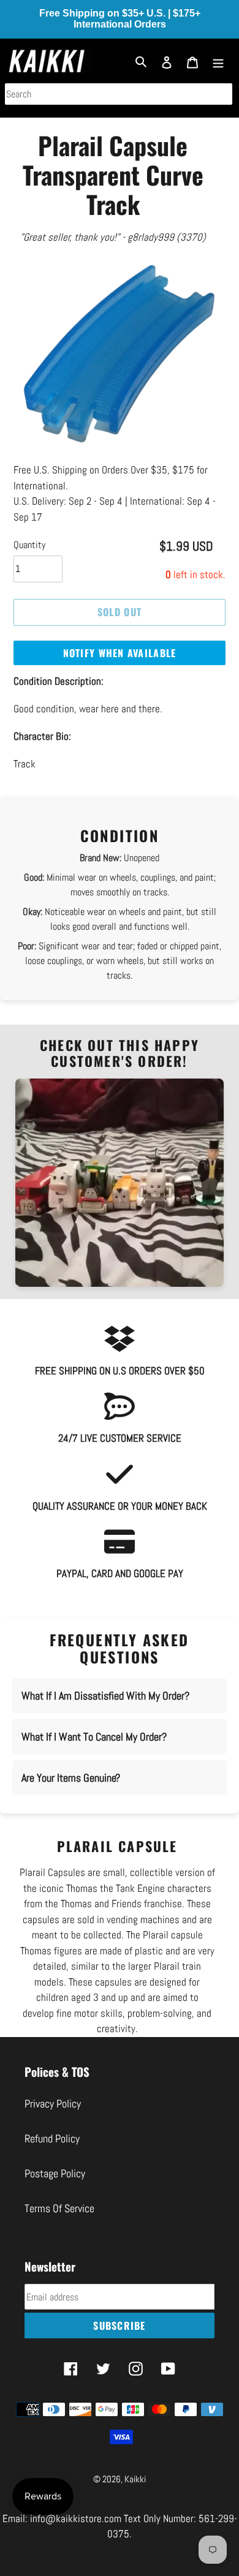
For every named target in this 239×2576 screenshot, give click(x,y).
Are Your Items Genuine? (71, 1778)
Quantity (29, 545)
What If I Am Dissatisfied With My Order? (105, 1696)
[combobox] (119, 94)
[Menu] (218, 61)
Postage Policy (55, 2173)
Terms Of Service (59, 2208)
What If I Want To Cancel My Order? (94, 1737)
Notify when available (120, 653)
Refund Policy (52, 2138)
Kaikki (135, 2479)
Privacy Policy (53, 2103)
